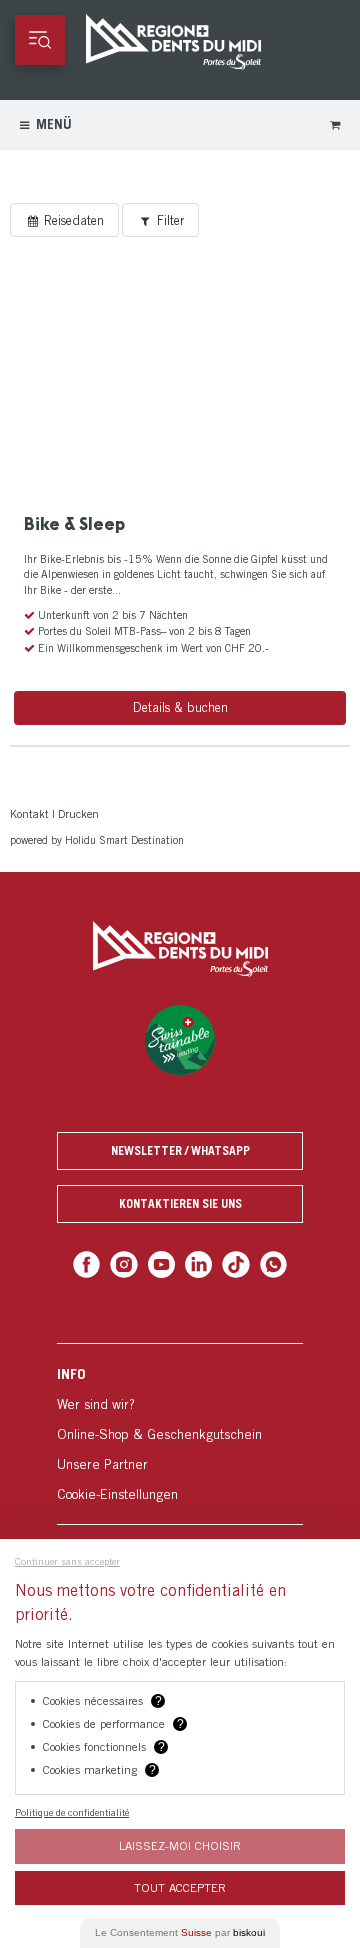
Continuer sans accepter (67, 1561)
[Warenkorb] (335, 124)
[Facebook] (88, 1261)
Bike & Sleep (72, 523)
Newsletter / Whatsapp (180, 1148)
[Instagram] (125, 1261)
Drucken (75, 812)
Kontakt (28, 812)
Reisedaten (67, 219)
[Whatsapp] (271, 1261)
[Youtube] (161, 1261)
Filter (157, 219)
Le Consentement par (180, 1932)
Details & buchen (180, 706)
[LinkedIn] (198, 1261)
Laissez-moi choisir (180, 1845)
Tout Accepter (180, 1887)
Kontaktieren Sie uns (180, 1201)
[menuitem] (180, 1430)
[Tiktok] (235, 1261)
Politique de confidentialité (72, 1812)
